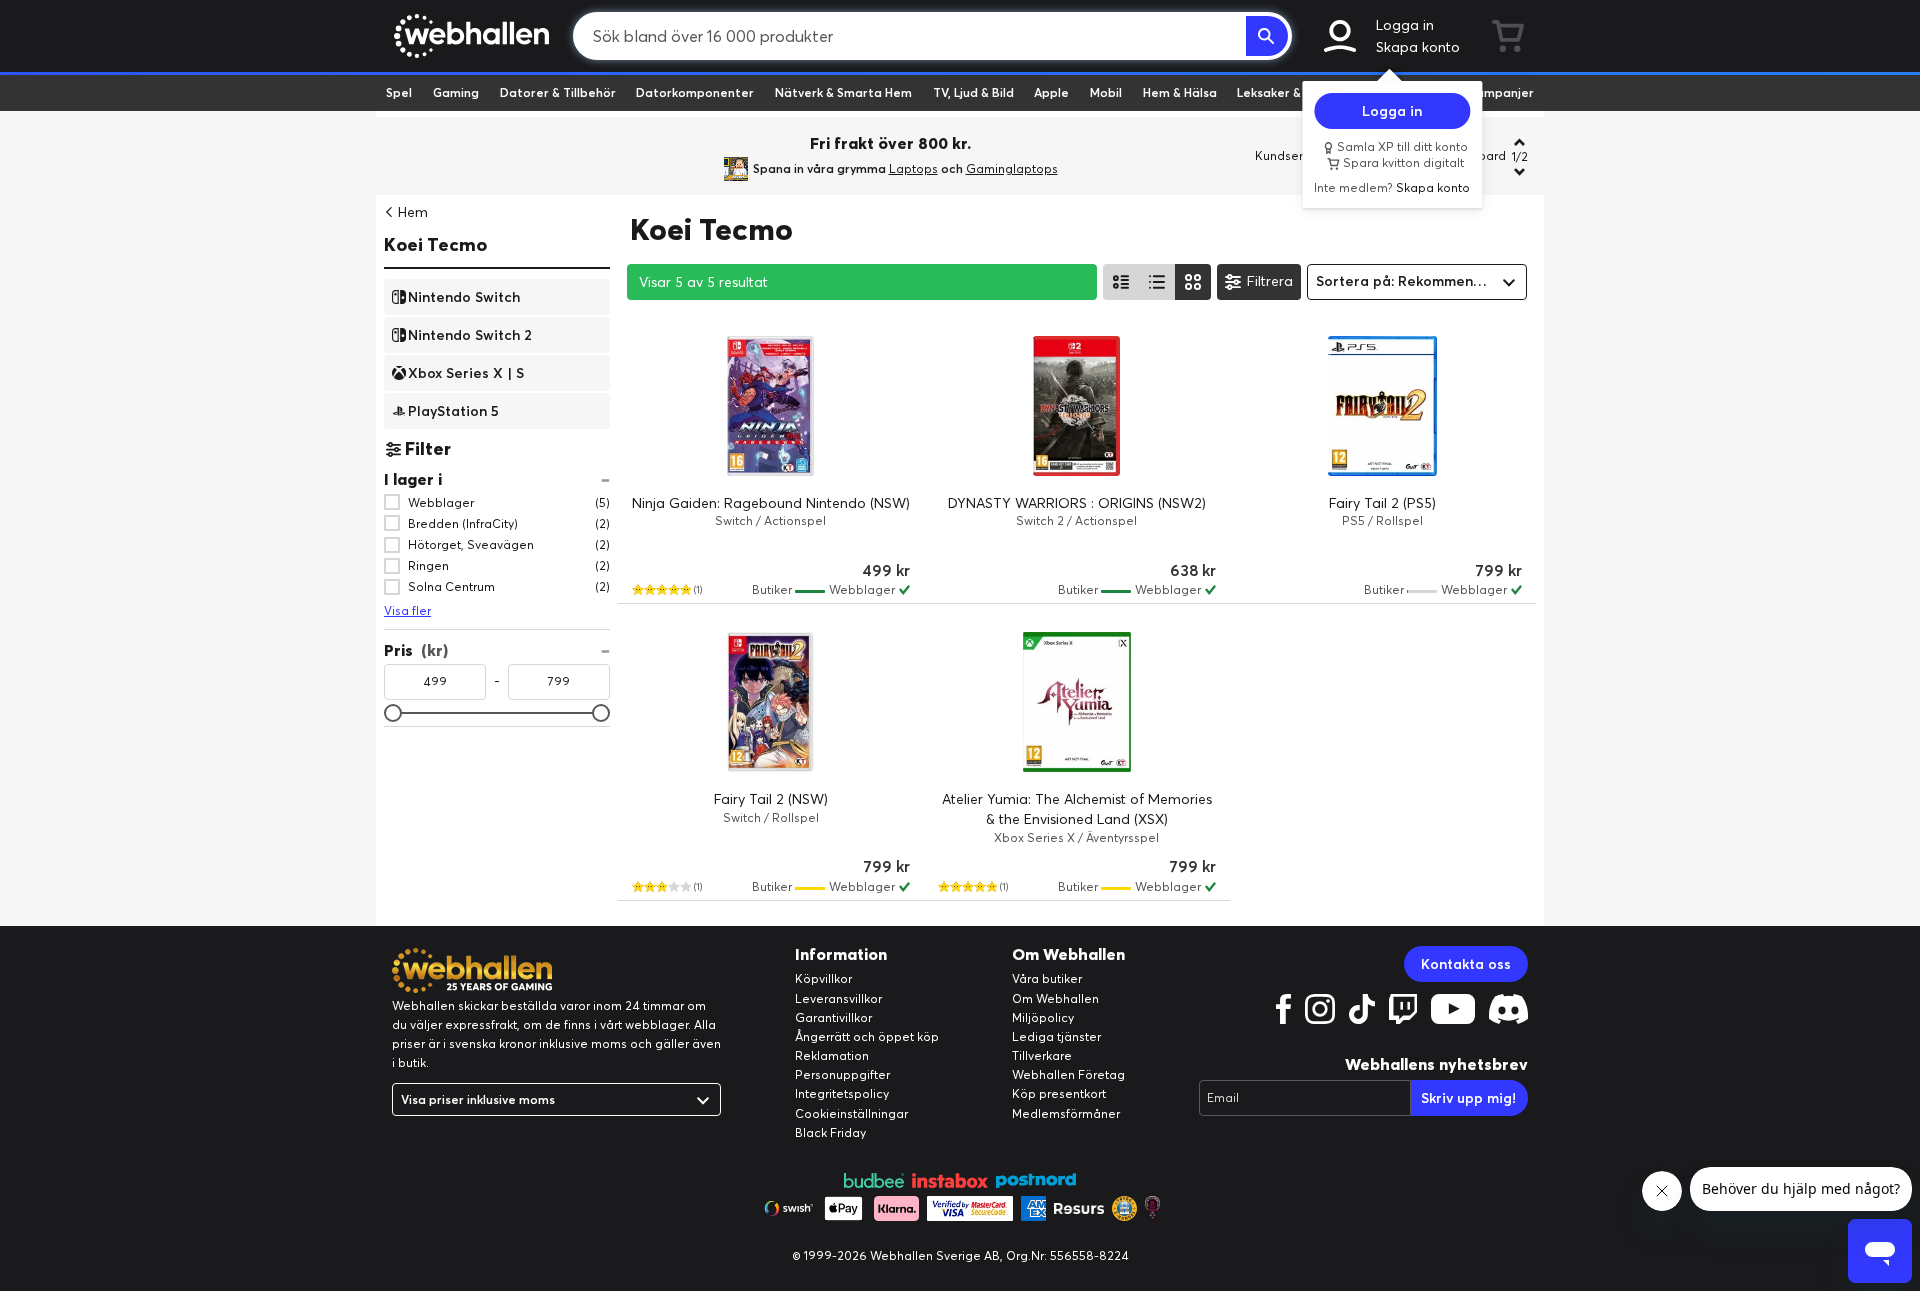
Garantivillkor (833, 1017)
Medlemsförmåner (1066, 1113)
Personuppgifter (842, 1074)
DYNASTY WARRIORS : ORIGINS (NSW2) (1077, 503)
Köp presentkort (1059, 1093)
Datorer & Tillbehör (558, 92)
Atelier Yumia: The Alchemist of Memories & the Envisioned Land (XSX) (1077, 809)
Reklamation (832, 1055)
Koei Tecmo (435, 244)
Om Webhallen (1055, 998)
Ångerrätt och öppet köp (867, 1036)
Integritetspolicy (842, 1093)
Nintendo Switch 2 (470, 334)
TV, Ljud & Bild (973, 92)
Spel (399, 92)
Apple (1051, 92)
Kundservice (1291, 155)
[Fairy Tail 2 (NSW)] (771, 702)
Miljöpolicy (1043, 1017)
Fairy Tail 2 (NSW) (771, 799)
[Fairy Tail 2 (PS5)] (1383, 406)
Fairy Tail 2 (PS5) (1382, 503)
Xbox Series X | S (466, 372)
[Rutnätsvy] (1193, 282)
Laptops (913, 168)
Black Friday (830, 1132)
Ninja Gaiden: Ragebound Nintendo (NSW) (771, 503)
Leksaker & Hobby (1289, 92)
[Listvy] (1121, 282)
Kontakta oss (1466, 964)
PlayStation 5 (453, 410)
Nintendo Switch (464, 296)
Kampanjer (1501, 92)
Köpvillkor (823, 978)
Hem (413, 212)
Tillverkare (1042, 1055)
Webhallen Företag (1068, 1074)
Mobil (1106, 92)
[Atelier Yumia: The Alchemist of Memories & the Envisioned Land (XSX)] (1077, 702)
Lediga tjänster (1056, 1036)
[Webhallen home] (468, 36)
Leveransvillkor (838, 998)
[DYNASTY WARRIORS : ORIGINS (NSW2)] (1077, 406)
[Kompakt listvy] (1157, 282)
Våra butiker (1047, 978)
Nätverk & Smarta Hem (843, 92)
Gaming (456, 92)
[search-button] (1267, 36)
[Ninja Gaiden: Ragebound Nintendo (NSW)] (771, 406)
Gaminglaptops (1012, 168)
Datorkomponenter (695, 92)
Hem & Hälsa (1180, 92)
